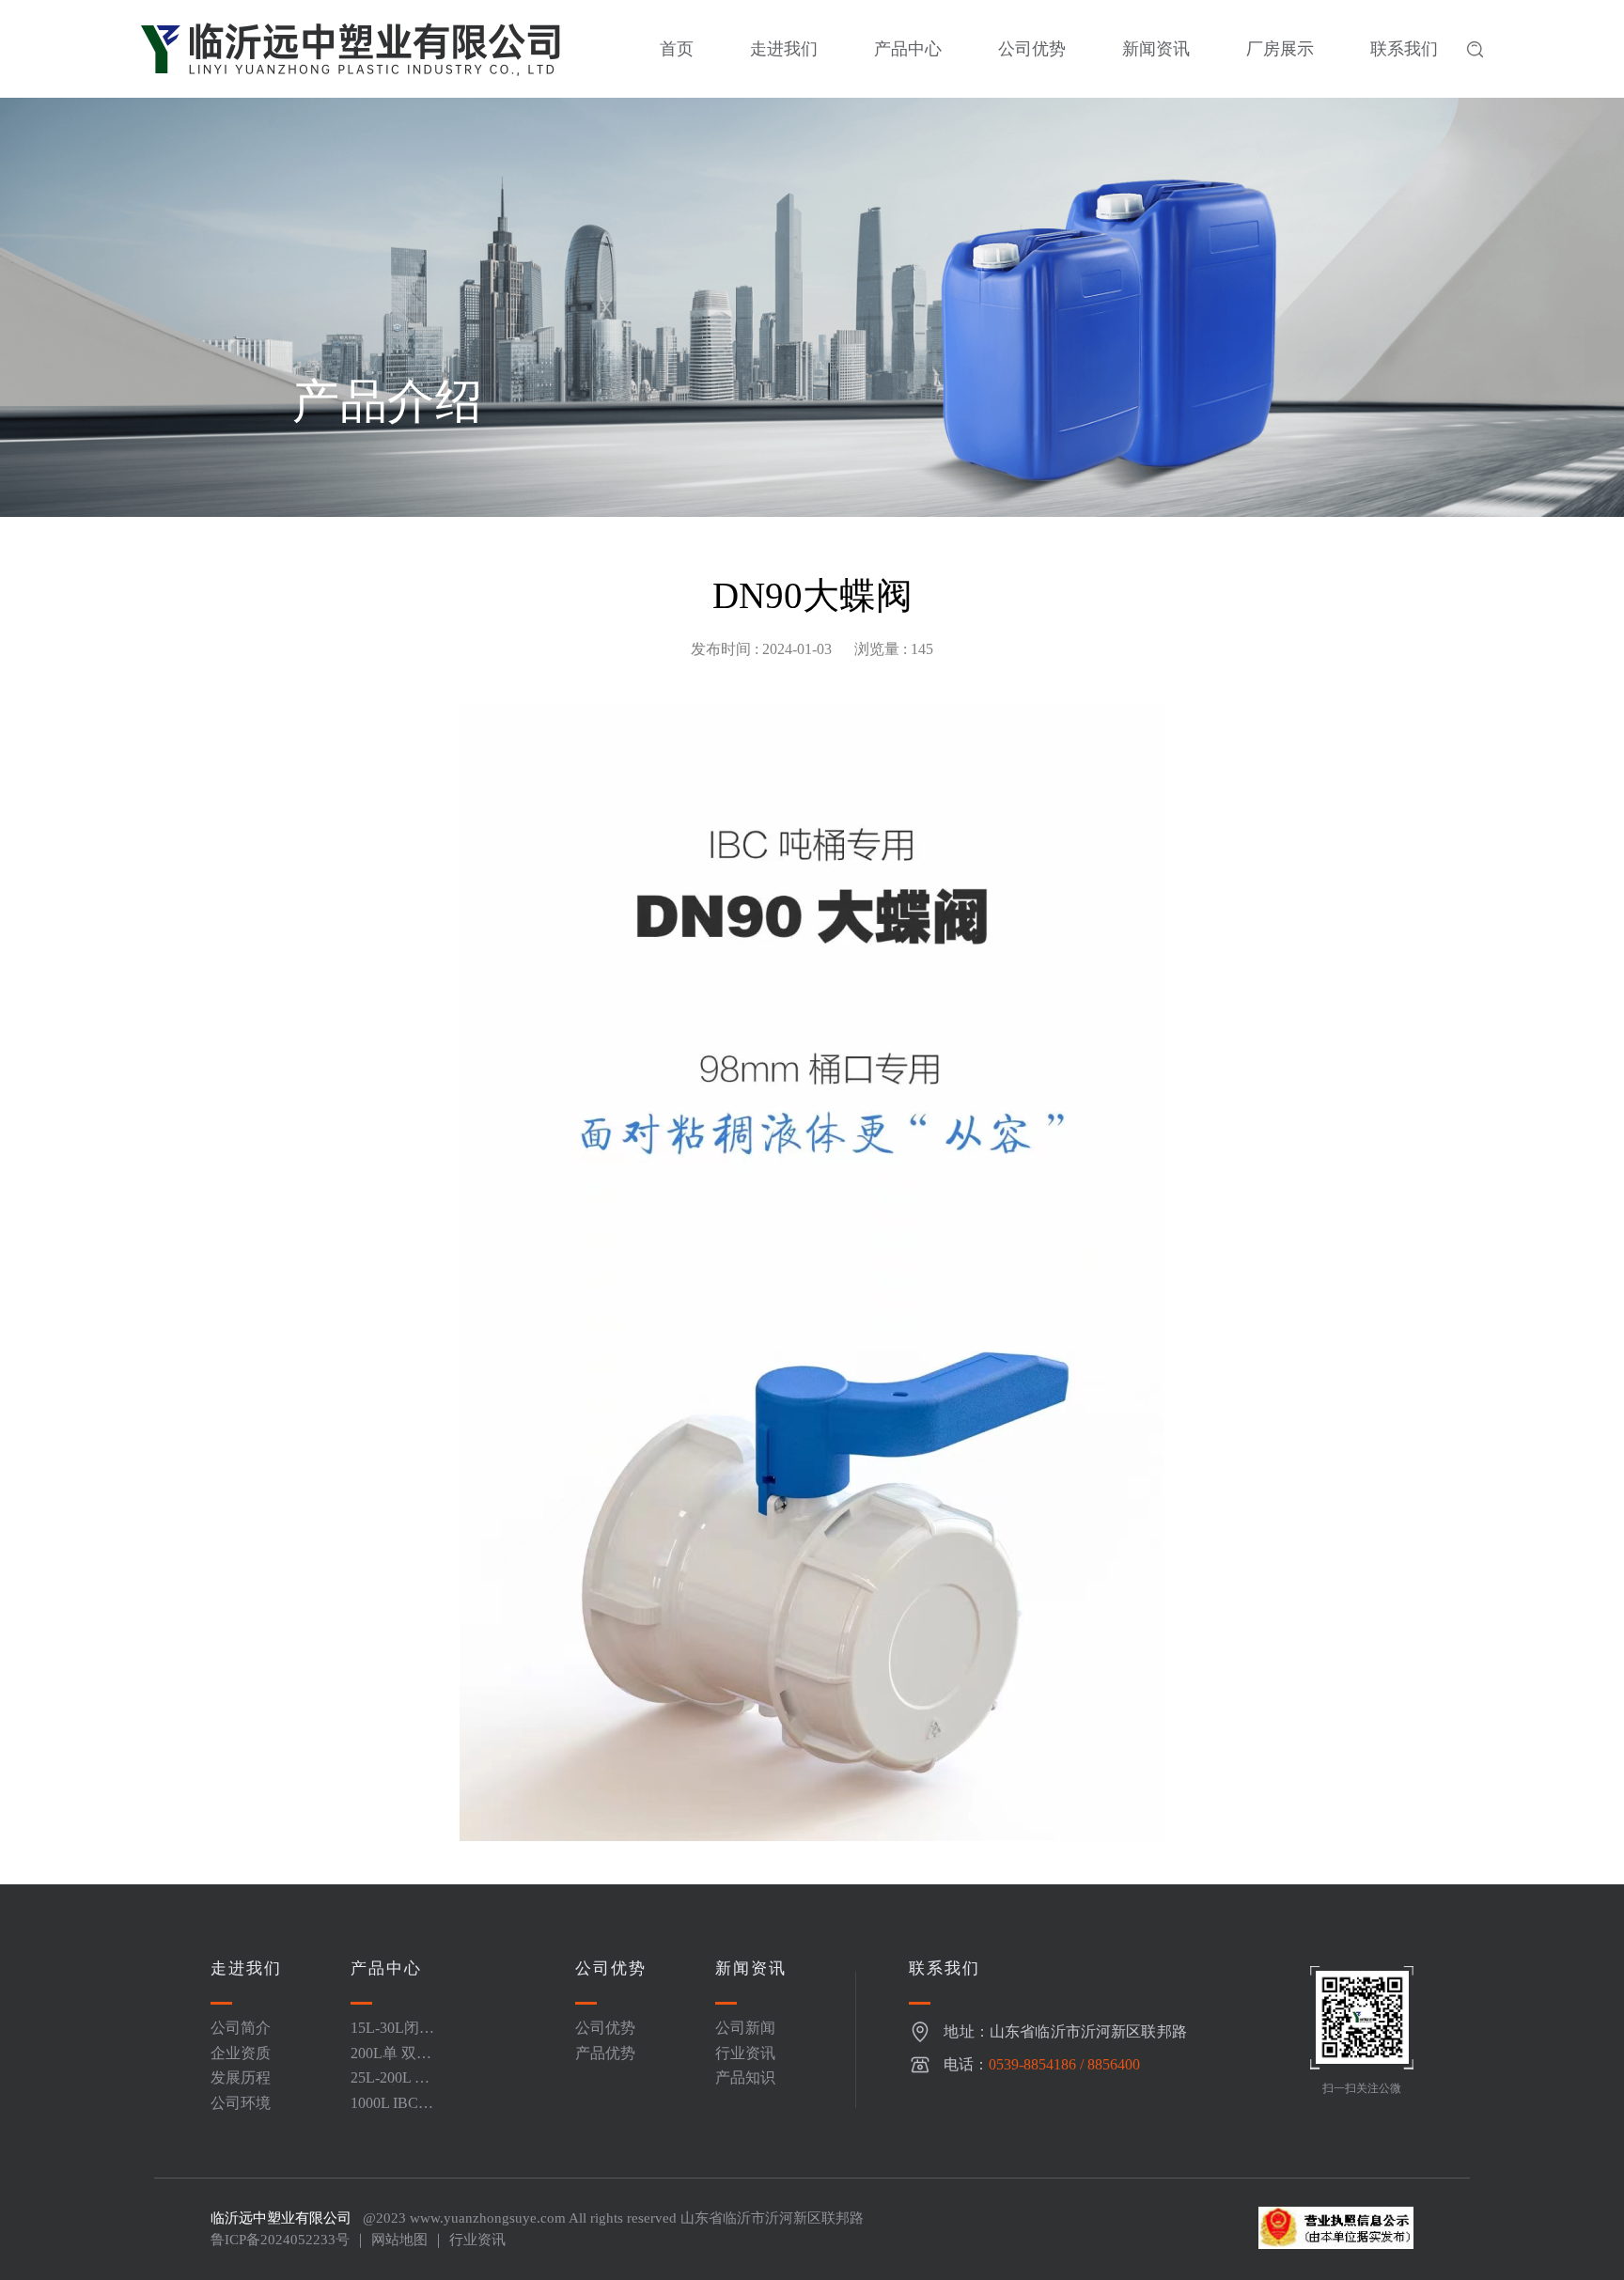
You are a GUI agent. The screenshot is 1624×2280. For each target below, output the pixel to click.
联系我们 (1404, 49)
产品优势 (605, 2053)
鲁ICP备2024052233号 (280, 2240)
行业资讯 (745, 2053)
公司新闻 (745, 2028)
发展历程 (241, 2077)
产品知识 (745, 2077)
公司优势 (1032, 49)
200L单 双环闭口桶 (391, 2061)
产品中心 (908, 49)
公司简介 (241, 2028)
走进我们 (784, 49)
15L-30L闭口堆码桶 (392, 2035)
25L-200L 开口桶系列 (390, 2085)
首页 (677, 49)
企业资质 (241, 2053)
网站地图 (399, 2240)
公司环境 (241, 2103)
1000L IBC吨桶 (392, 2110)
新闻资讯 (1156, 49)
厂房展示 (1280, 49)
